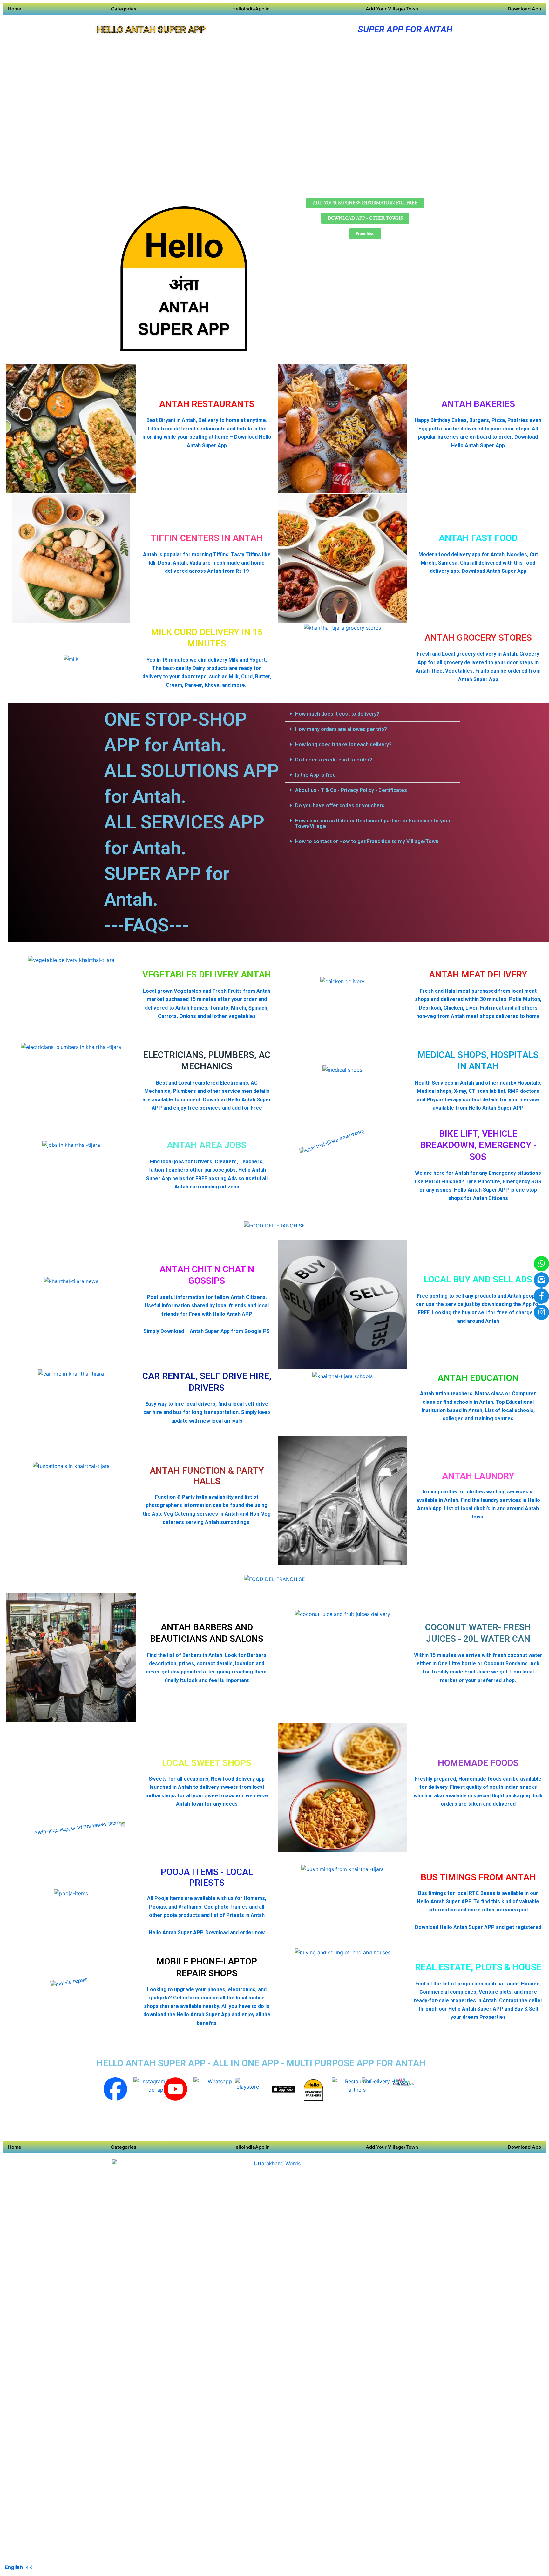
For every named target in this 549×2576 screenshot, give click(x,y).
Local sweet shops (207, 1763)
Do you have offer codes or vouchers (340, 805)
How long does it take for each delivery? (343, 744)
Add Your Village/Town (392, 9)
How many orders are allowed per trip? (341, 729)
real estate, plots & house (478, 1967)
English (14, 2567)
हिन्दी (29, 2567)
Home (15, 9)
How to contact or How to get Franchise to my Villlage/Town (367, 841)
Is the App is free (315, 775)
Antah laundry (478, 1476)
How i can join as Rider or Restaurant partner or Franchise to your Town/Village (373, 823)
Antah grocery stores (478, 638)
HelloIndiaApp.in (251, 9)
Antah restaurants (207, 404)
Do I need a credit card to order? (334, 760)
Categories (124, 9)
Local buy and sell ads (478, 1279)
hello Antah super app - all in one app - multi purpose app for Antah (261, 2063)
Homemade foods (478, 1763)
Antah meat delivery (478, 974)
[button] (373, 714)
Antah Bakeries (478, 404)
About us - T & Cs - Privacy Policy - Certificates (351, 790)
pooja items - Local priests (207, 1877)
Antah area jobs (207, 1145)
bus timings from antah (478, 1877)
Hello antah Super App (151, 30)
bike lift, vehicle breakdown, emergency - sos (478, 1145)
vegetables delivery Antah (207, 974)
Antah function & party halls (207, 1476)
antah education (478, 1378)
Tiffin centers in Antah (207, 538)
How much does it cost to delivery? (337, 714)
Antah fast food (478, 538)
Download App (524, 9)
